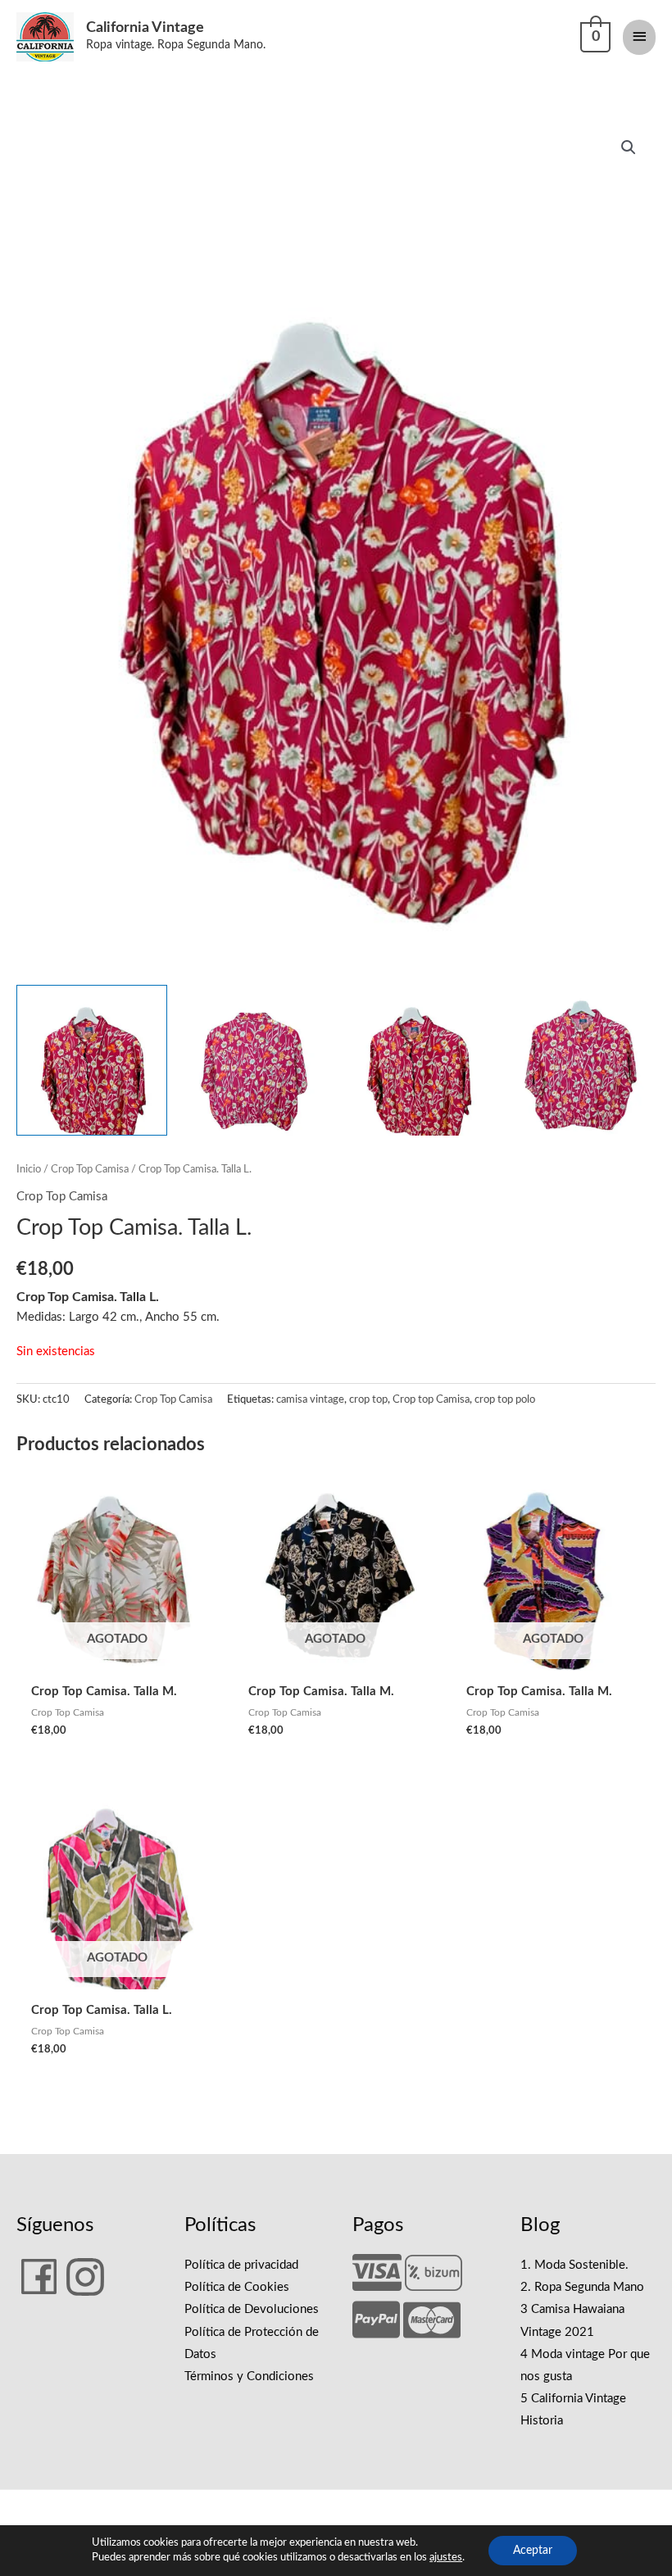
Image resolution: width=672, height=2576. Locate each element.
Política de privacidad (241, 2265)
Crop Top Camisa (90, 1169)
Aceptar (533, 2551)
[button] (629, 147)
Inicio (29, 1169)
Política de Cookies (237, 2287)
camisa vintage (310, 1399)
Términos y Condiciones (249, 2376)
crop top (368, 1399)
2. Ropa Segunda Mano (582, 2287)
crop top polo (505, 1399)
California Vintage (145, 27)
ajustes (446, 2558)
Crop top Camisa (431, 1399)
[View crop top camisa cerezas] (92, 1060)
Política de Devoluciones (252, 2309)
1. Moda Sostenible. (574, 2265)
